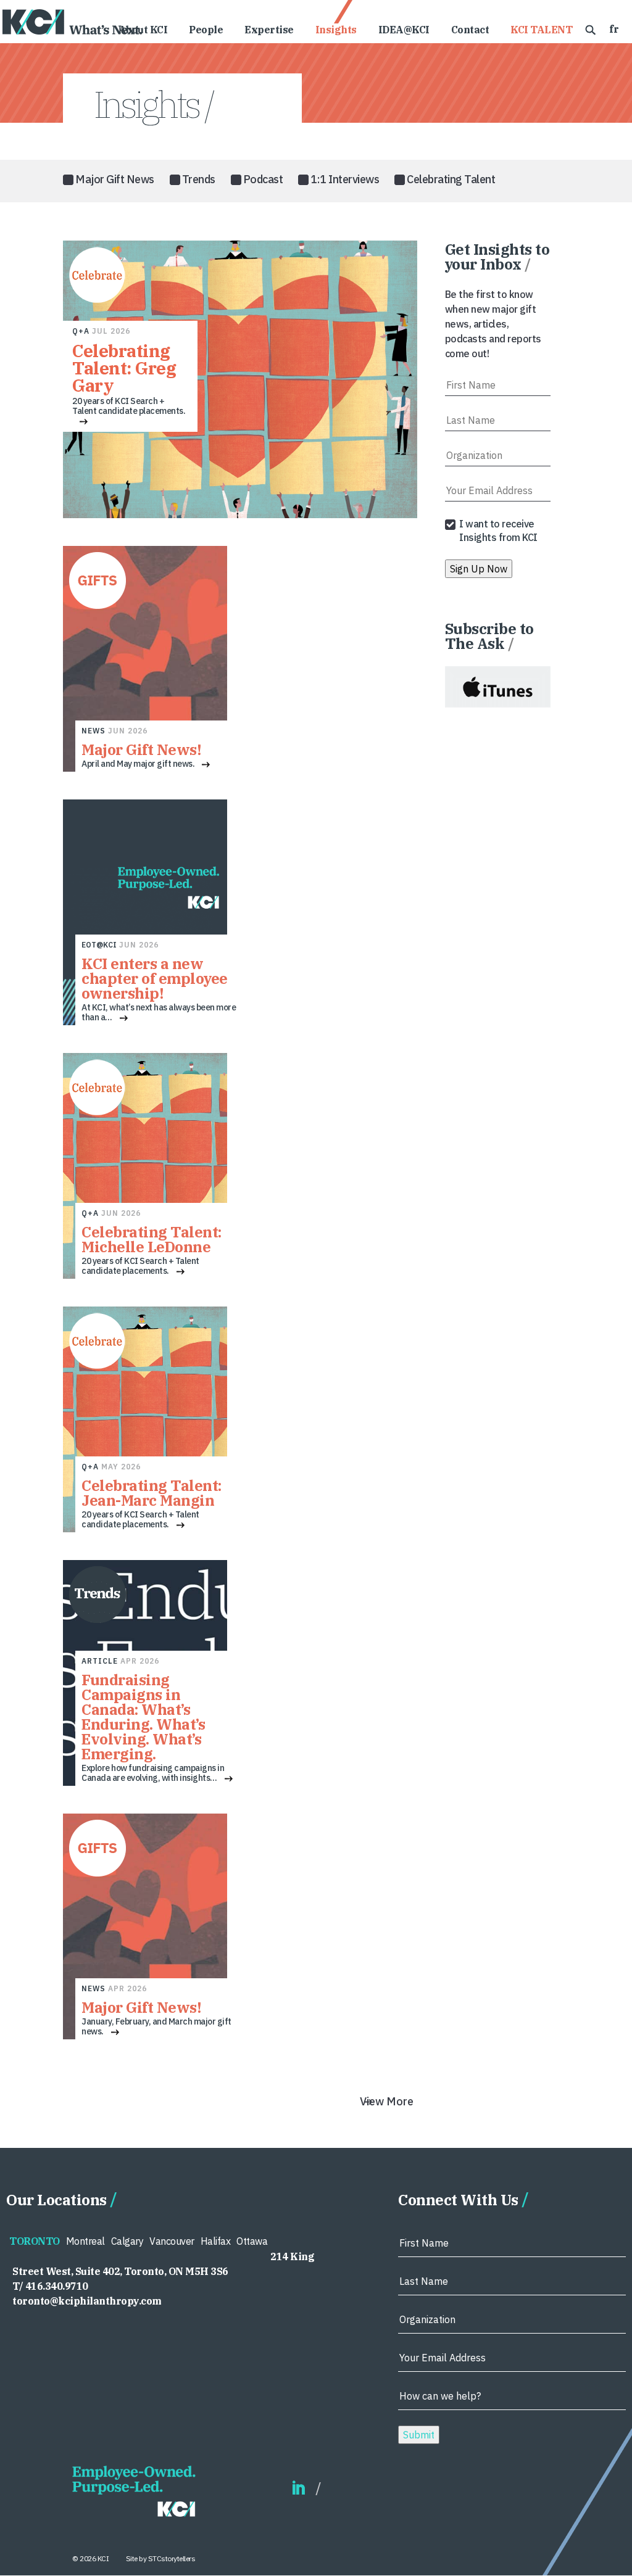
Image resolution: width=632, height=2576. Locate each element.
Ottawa (252, 2241)
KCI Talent (541, 31)
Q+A (81, 331)
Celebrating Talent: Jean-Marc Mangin (152, 1493)
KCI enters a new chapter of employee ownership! (155, 978)
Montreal (85, 2241)
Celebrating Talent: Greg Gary (124, 368)
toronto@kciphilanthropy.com (87, 2301)
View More (387, 2101)
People (206, 31)
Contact (470, 31)
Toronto (35, 2241)
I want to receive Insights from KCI (498, 530)
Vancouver (172, 2241)
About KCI (143, 31)
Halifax (216, 2241)
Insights (336, 31)
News (94, 731)
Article (100, 1661)
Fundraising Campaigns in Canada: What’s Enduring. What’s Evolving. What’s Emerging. (143, 1717)
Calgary (127, 2241)
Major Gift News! (141, 749)
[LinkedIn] (298, 2489)
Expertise (269, 31)
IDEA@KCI (404, 31)
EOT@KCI (99, 945)
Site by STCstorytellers (161, 2558)
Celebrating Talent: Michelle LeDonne (152, 1239)
